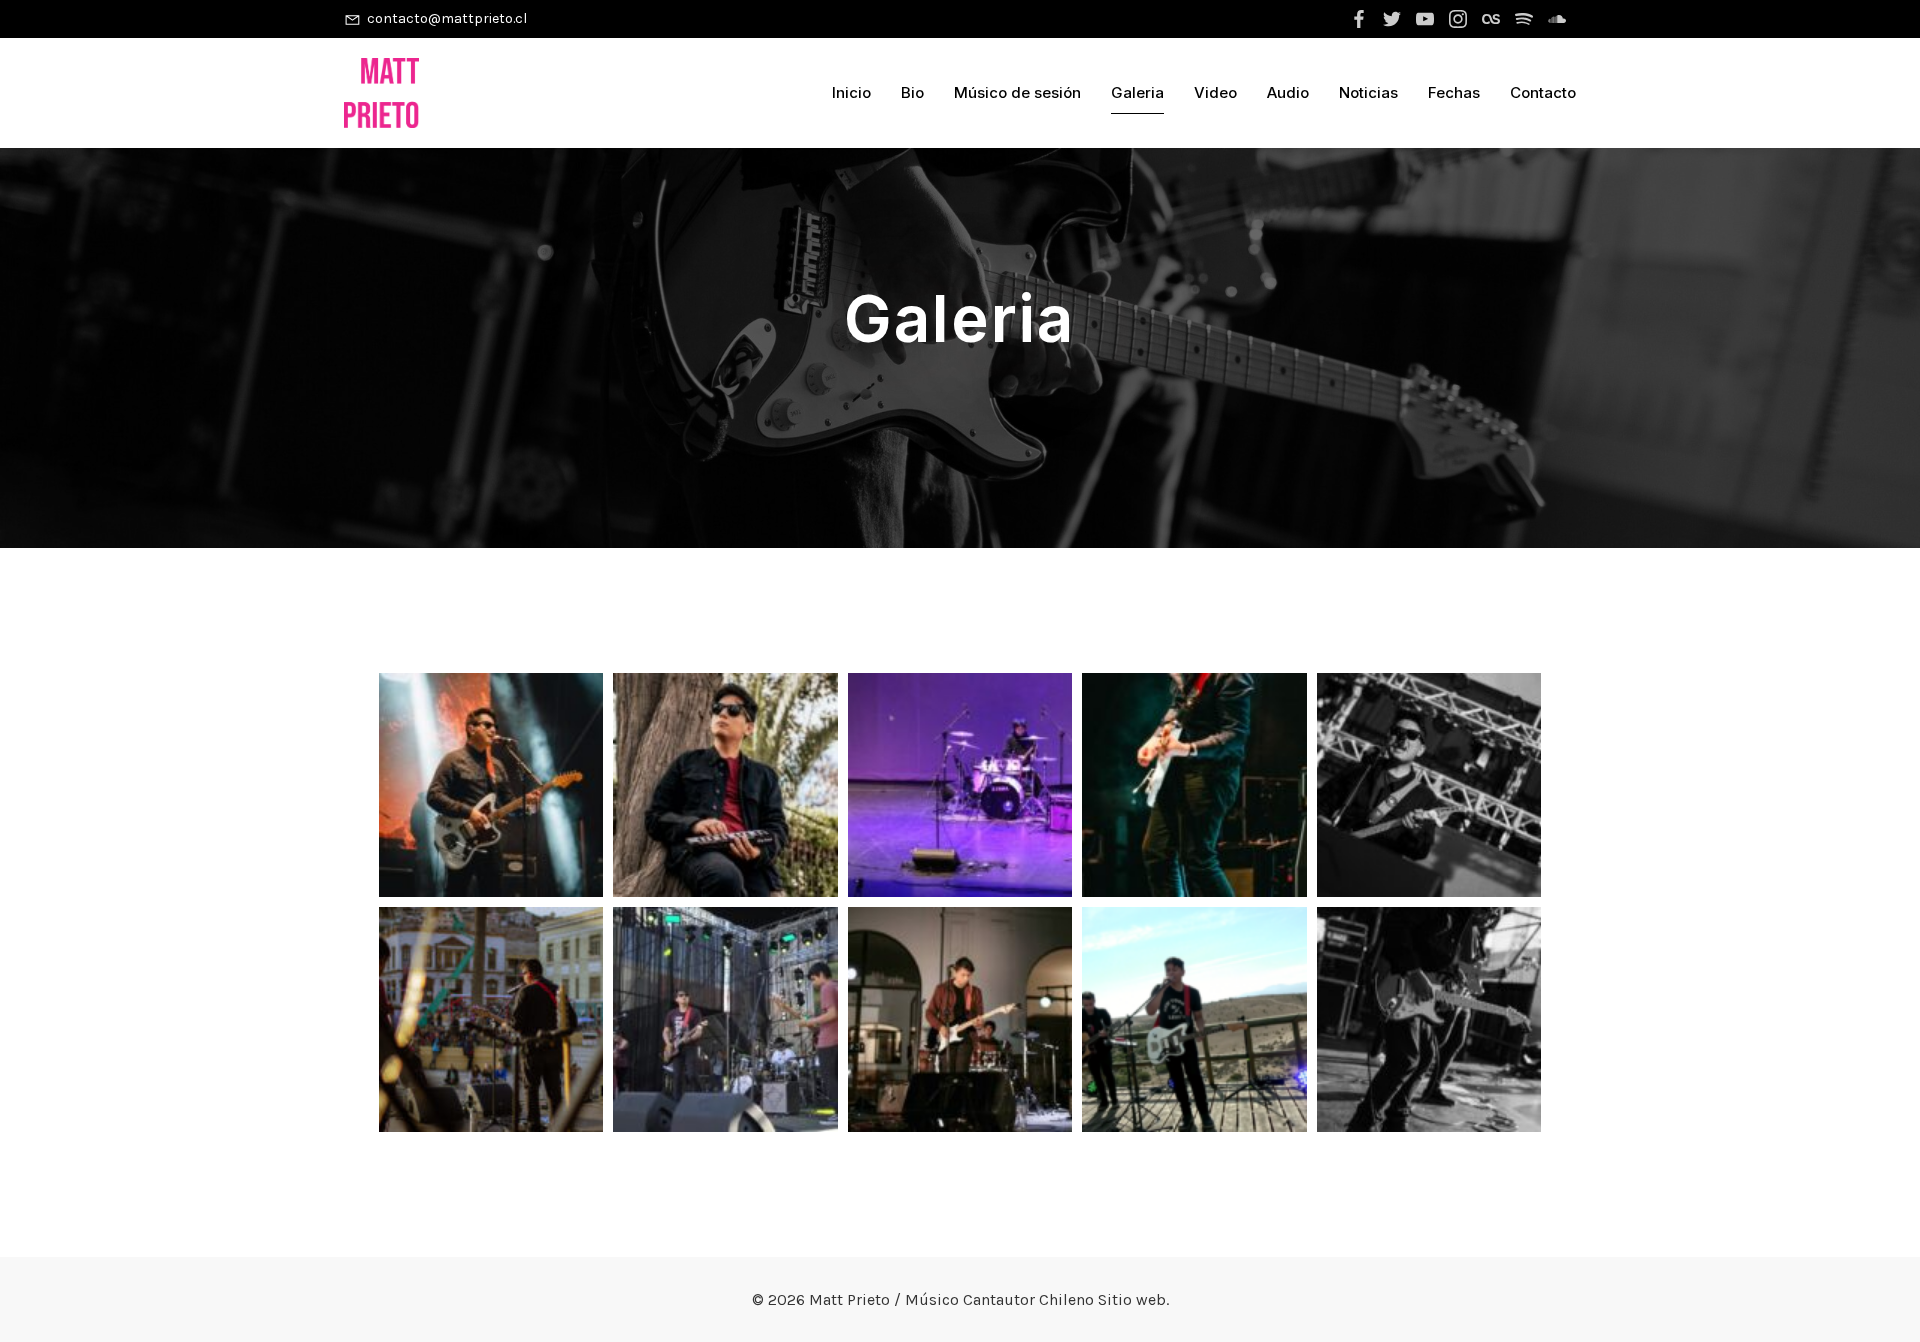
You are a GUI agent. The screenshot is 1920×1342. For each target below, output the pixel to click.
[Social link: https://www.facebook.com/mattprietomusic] (1361, 19)
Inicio (851, 92)
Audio (1288, 92)
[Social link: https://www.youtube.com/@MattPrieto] (1427, 19)
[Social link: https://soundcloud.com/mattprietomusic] (1559, 19)
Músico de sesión (1017, 92)
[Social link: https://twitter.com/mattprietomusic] (1394, 19)
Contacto (1543, 92)
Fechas (1454, 92)
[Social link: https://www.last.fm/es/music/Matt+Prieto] (1493, 19)
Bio (912, 92)
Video (1215, 92)
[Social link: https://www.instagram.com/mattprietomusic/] (1460, 19)
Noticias (1368, 92)
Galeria (1137, 92)
